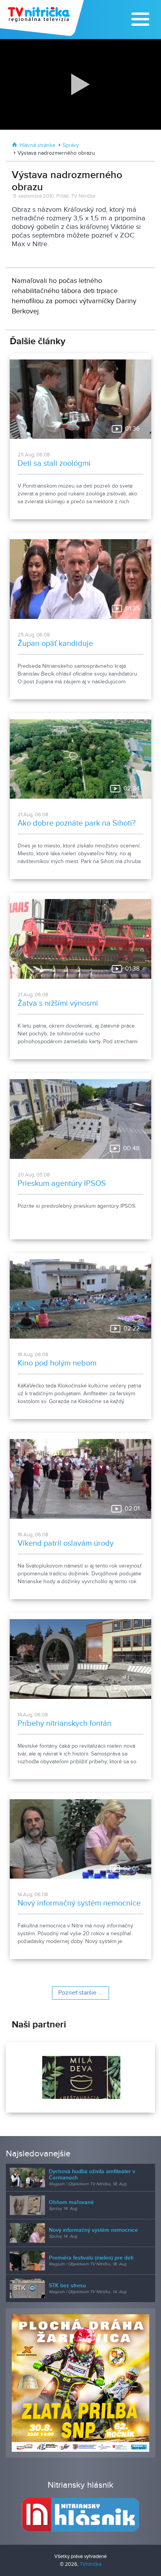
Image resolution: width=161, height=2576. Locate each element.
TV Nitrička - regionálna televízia (43, 18)
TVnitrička (91, 2564)
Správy (71, 145)
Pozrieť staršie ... (80, 1993)
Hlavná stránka (37, 145)
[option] (80, 2077)
